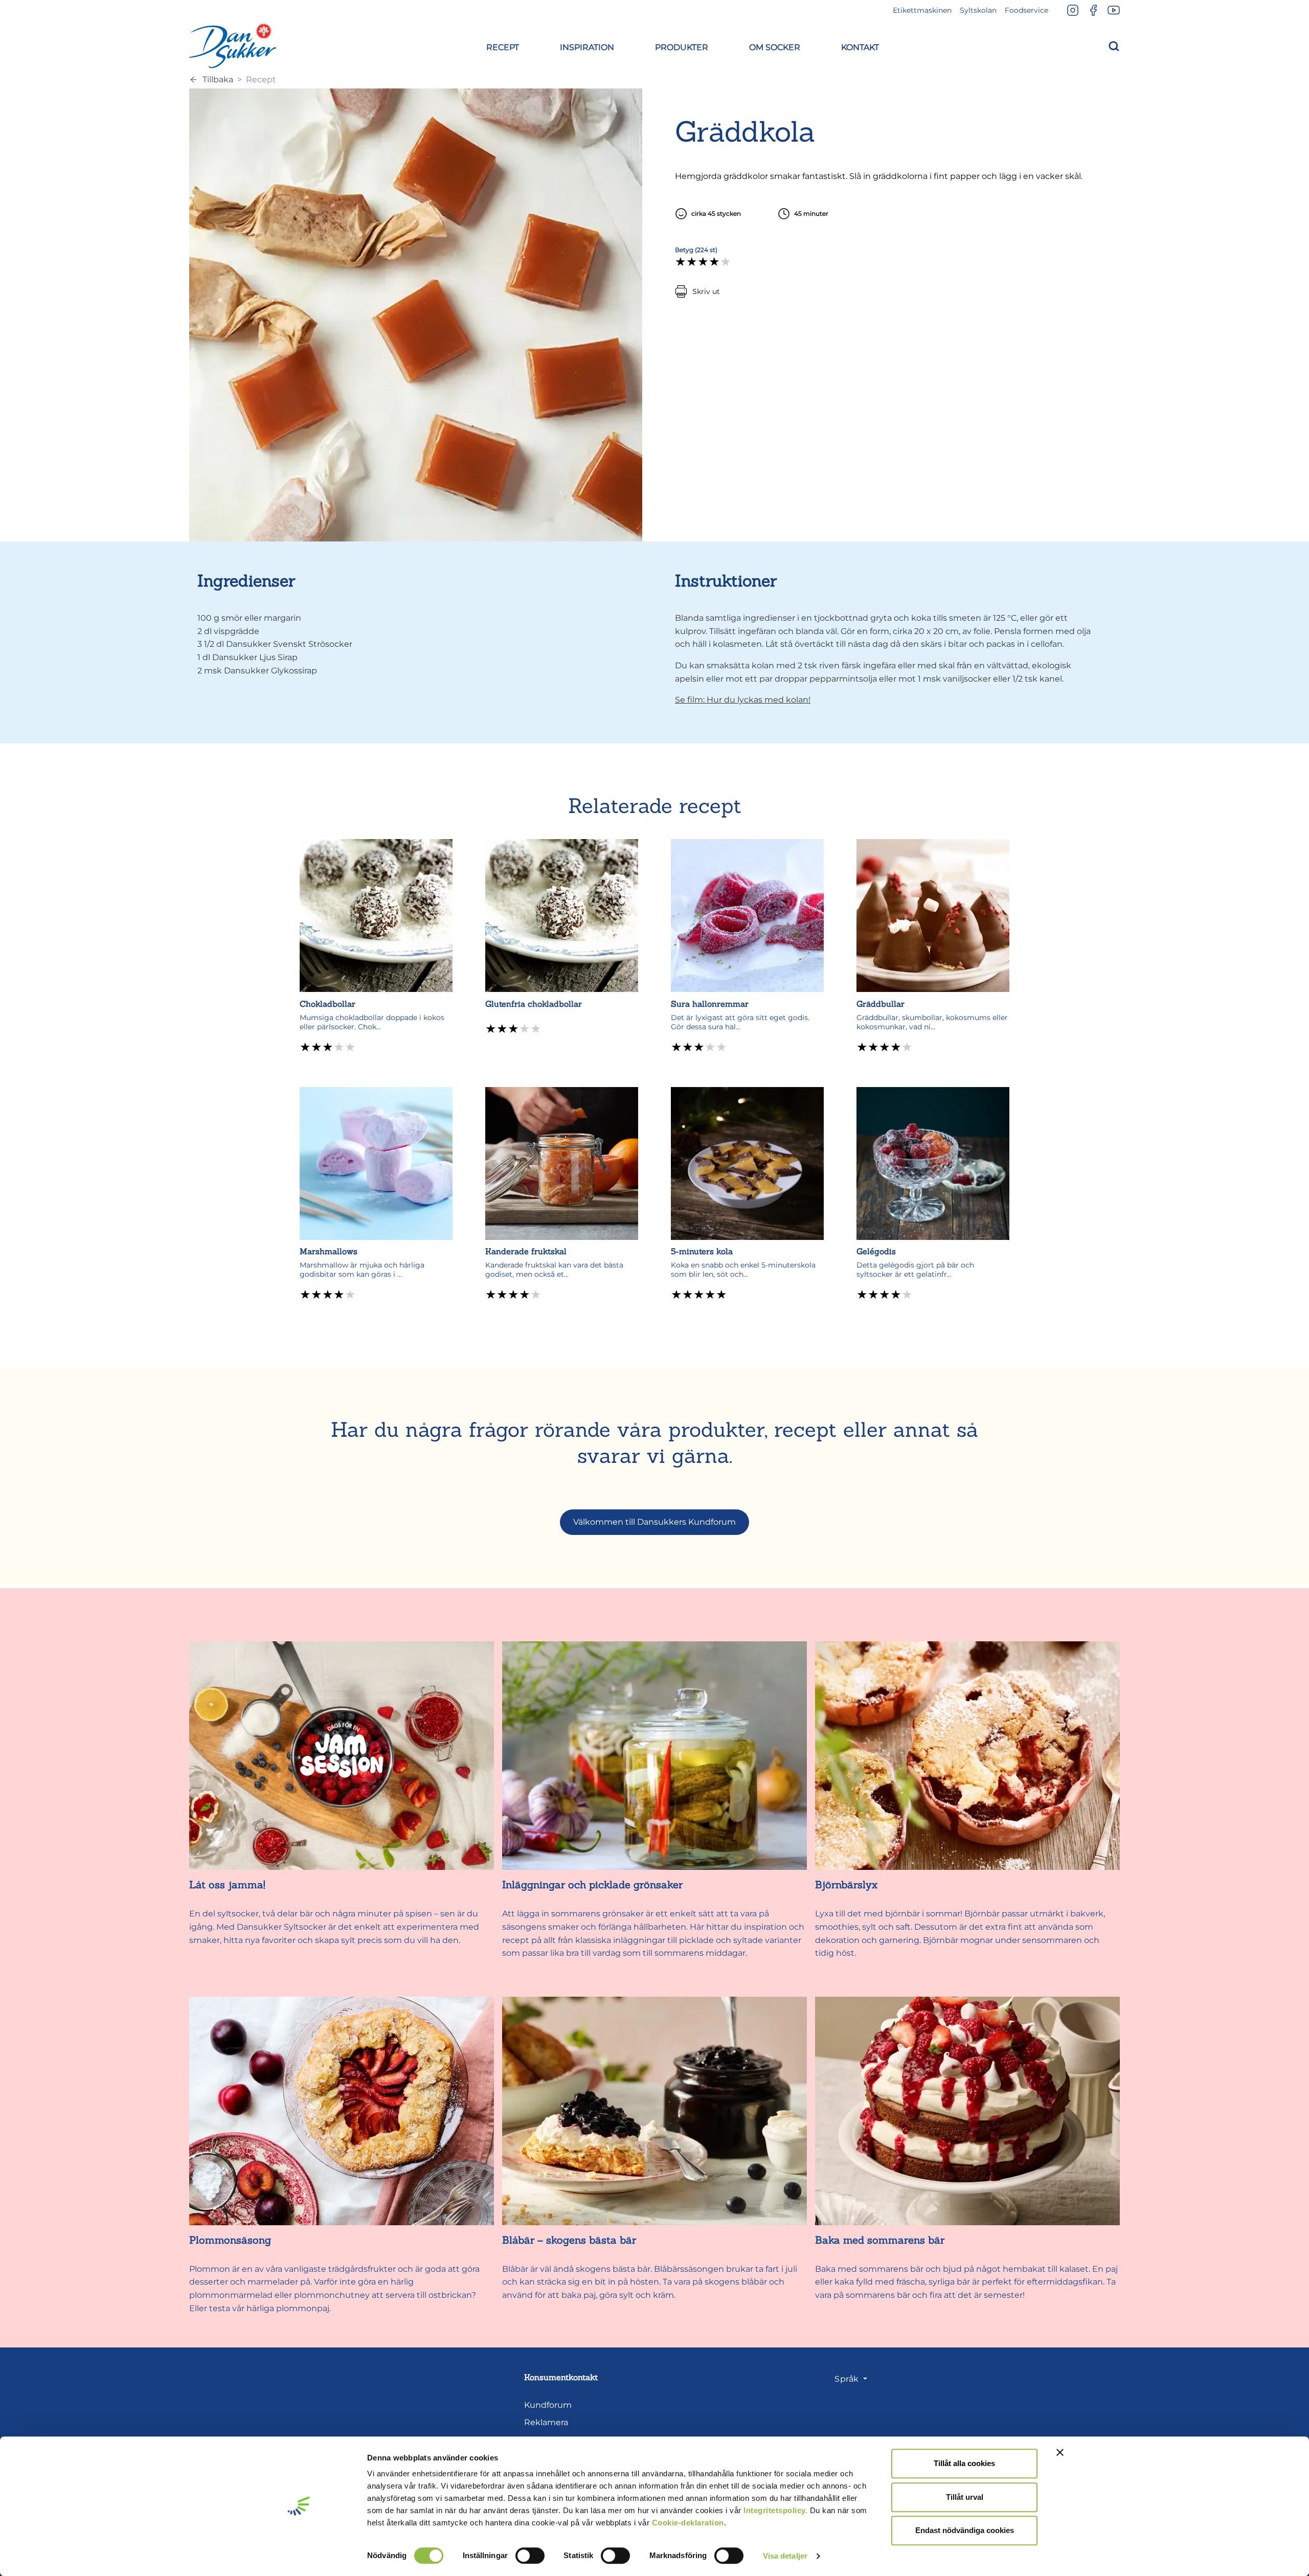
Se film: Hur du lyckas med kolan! (743, 700)
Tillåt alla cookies (964, 2463)
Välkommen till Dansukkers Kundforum (654, 1522)
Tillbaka (218, 80)
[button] (503, 46)
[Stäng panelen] (1060, 2452)
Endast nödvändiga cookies (965, 2530)
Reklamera (546, 2422)
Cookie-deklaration (688, 2523)
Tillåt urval (965, 2497)
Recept (261, 80)
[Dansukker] (233, 46)
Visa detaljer (785, 2556)
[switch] (530, 2556)
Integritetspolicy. (775, 2510)
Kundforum (548, 2405)
